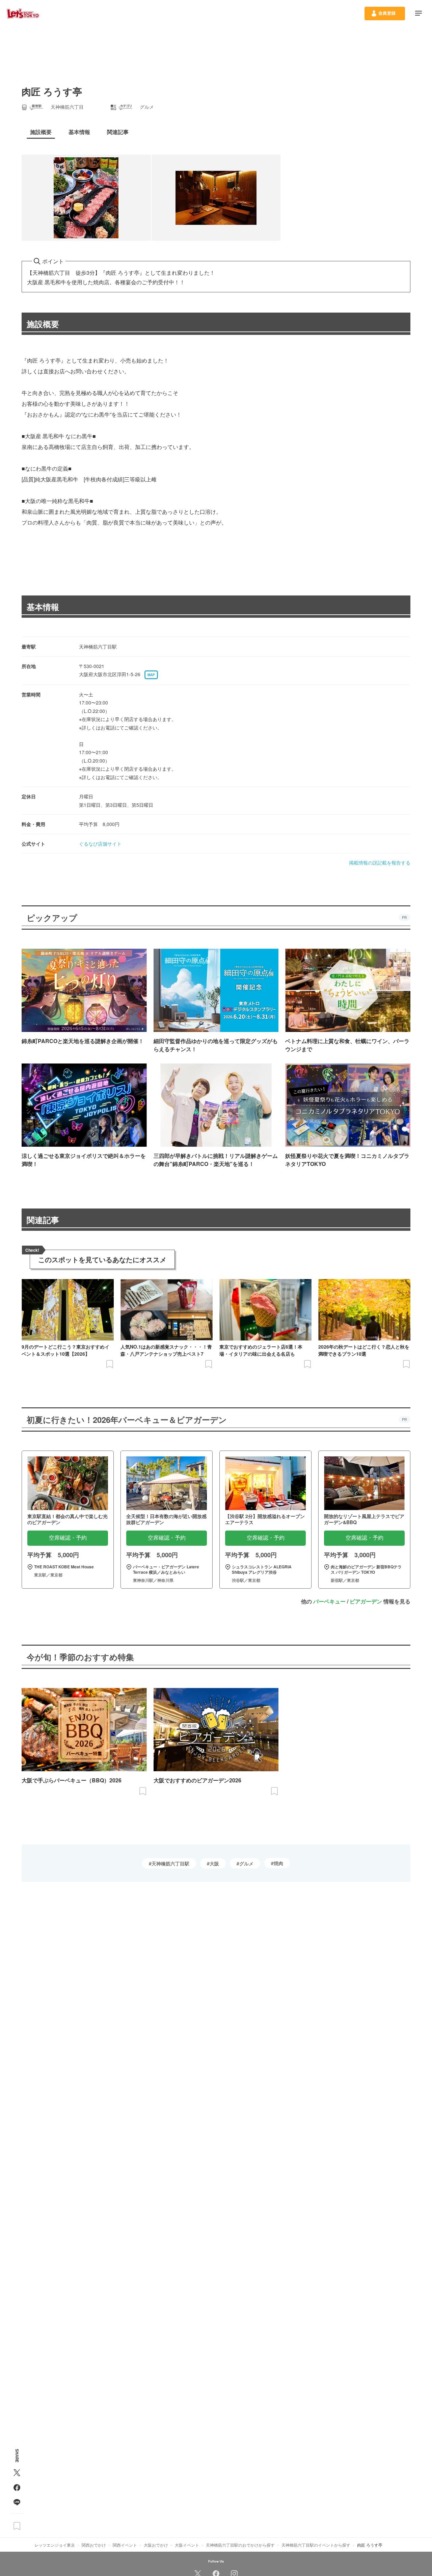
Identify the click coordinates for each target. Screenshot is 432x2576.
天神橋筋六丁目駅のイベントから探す (316, 2545)
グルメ (246, 1863)
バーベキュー (329, 1601)
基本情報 (43, 607)
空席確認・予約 (68, 1538)
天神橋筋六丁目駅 (170, 1863)
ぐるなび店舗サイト (100, 844)
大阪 (214, 1863)
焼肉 (278, 1863)
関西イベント (125, 2545)
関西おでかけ (94, 2545)
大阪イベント (187, 2545)
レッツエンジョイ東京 (55, 2545)
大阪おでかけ (156, 2545)
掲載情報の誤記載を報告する (380, 862)
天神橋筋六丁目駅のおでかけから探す (240, 2545)
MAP (151, 675)
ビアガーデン (366, 1601)
